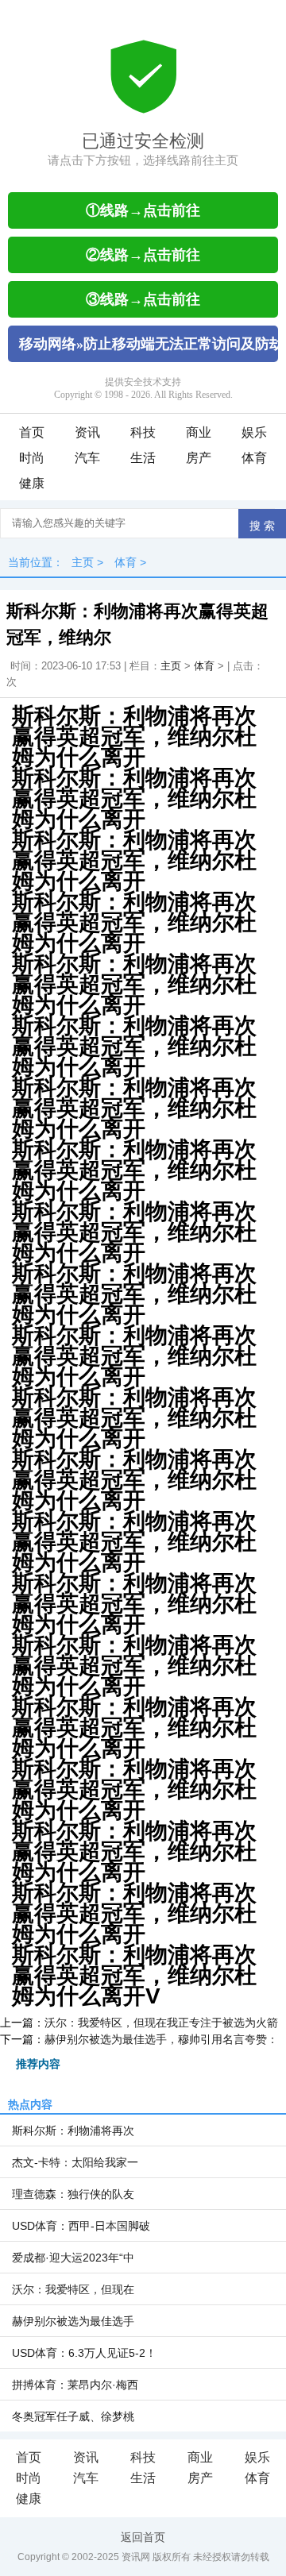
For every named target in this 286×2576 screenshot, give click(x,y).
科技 (143, 432)
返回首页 (143, 2537)
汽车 (87, 458)
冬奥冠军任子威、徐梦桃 (73, 2416)
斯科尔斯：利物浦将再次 (73, 2131)
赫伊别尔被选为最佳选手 (73, 2321)
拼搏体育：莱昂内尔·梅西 (75, 2385)
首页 (32, 432)
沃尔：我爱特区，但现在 (73, 2289)
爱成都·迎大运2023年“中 (73, 2258)
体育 (254, 458)
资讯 (87, 432)
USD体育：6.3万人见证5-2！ (84, 2353)
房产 (199, 458)
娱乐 (254, 432)
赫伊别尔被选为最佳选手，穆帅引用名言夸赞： (161, 2039)
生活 (143, 458)
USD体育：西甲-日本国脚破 (81, 2226)
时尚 (32, 458)
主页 (83, 562)
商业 (199, 432)
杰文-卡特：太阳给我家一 (75, 2162)
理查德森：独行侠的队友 (73, 2194)
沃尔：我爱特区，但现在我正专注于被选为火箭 (161, 2023)
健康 (32, 483)
